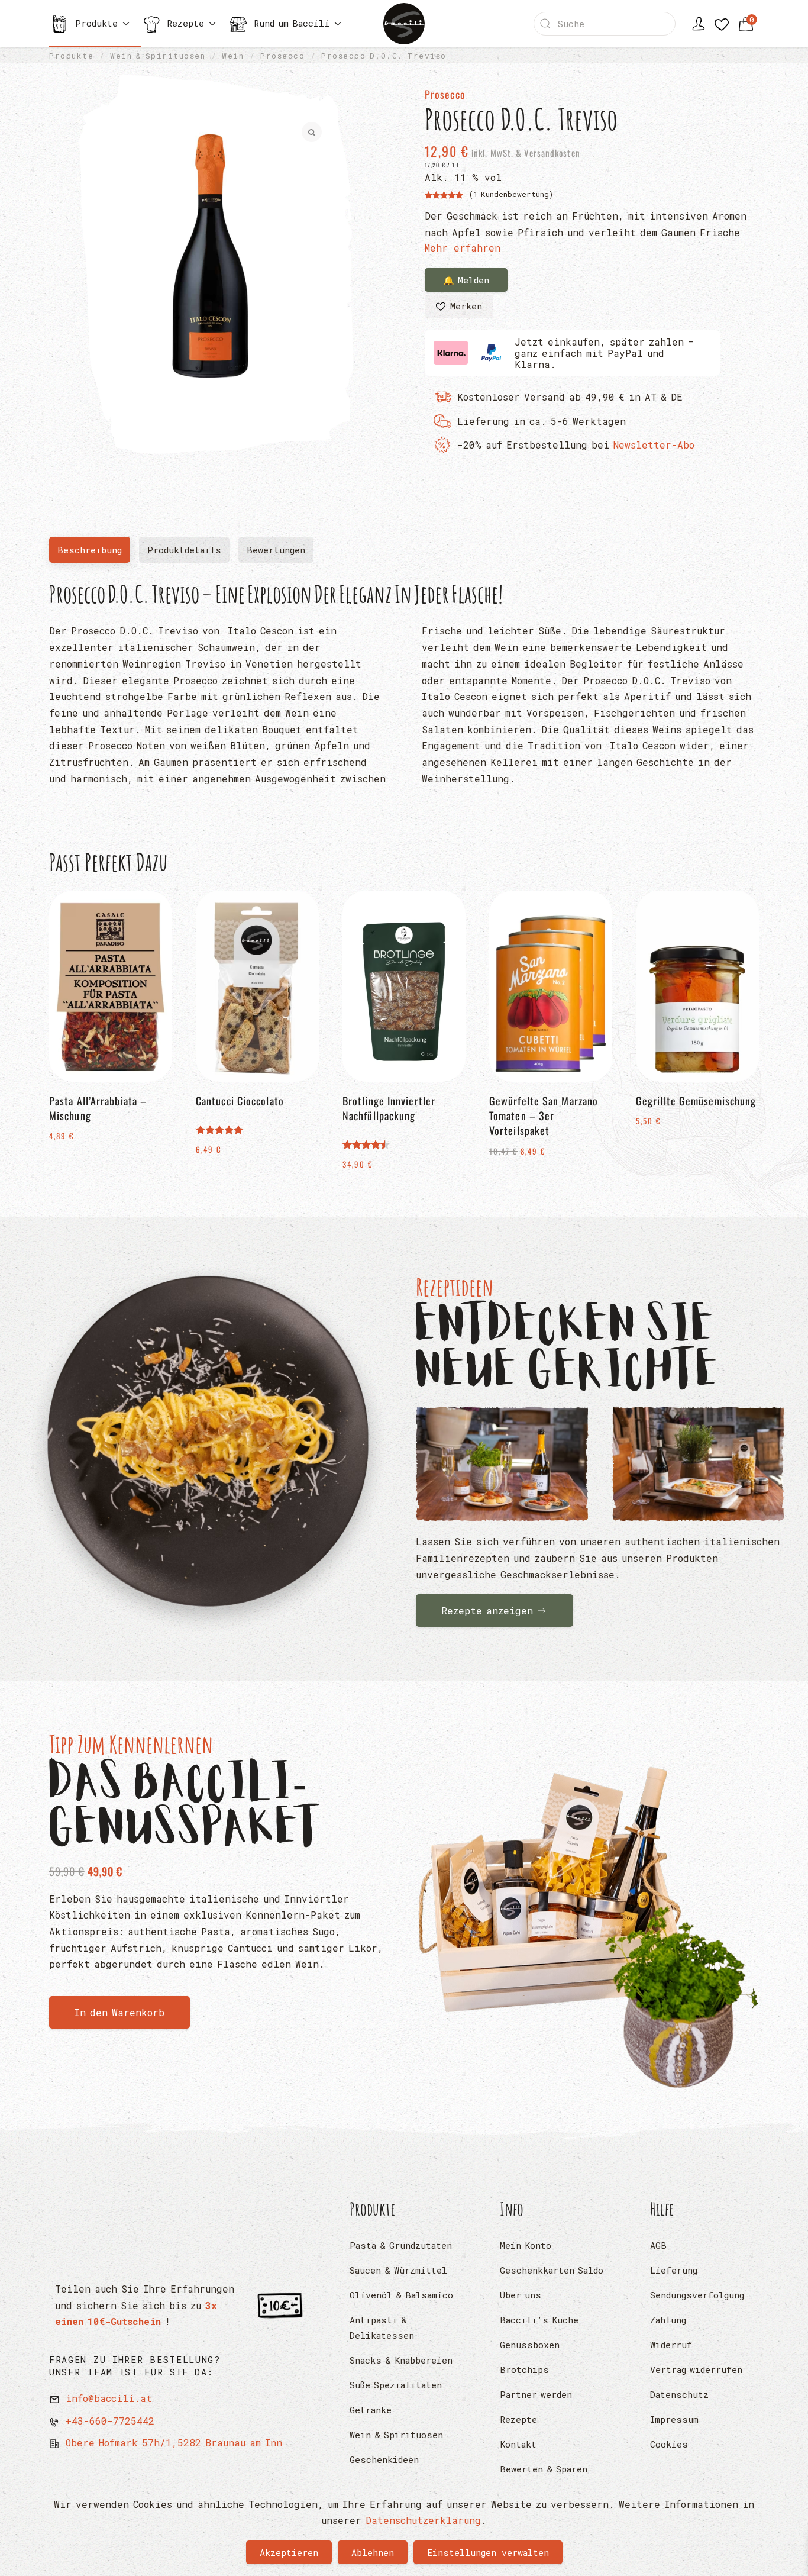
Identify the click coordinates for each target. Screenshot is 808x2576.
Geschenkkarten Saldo (552, 2270)
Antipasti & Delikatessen (382, 2327)
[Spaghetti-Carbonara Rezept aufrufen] (208, 1447)
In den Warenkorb (119, 2012)
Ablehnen (373, 2552)
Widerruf (671, 2345)
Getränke (371, 2410)
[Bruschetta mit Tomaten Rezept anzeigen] (502, 1464)
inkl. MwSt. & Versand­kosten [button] (525, 153)
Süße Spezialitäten (396, 2385)
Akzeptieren (289, 2552)
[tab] (276, 550)
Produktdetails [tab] (184, 550)
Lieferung (674, 2270)
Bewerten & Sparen (544, 2469)
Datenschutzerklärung (423, 2520)
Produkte (373, 2209)
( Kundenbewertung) (511, 194)
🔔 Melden (466, 280)
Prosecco (445, 94)
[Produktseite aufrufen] (587, 1918)
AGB (658, 2245)
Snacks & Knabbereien (401, 2360)
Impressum (674, 2419)
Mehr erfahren (463, 248)
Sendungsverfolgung (697, 2295)
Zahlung (668, 2320)
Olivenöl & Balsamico (401, 2295)
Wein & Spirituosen (396, 2435)
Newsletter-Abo (654, 445)
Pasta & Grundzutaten (401, 2245)
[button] (459, 307)
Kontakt (518, 2444)
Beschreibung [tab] (94, 553)
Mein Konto (526, 2245)
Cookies (669, 2444)
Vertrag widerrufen (696, 2369)
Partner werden (536, 2394)
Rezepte (518, 2419)
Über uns (521, 2295)
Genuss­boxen (530, 2345)
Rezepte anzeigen (487, 1611)
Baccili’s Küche (539, 2320)
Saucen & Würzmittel (398, 2270)
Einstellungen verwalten (488, 2552)
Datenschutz (679, 2394)
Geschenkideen (384, 2459)
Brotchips (524, 2369)
